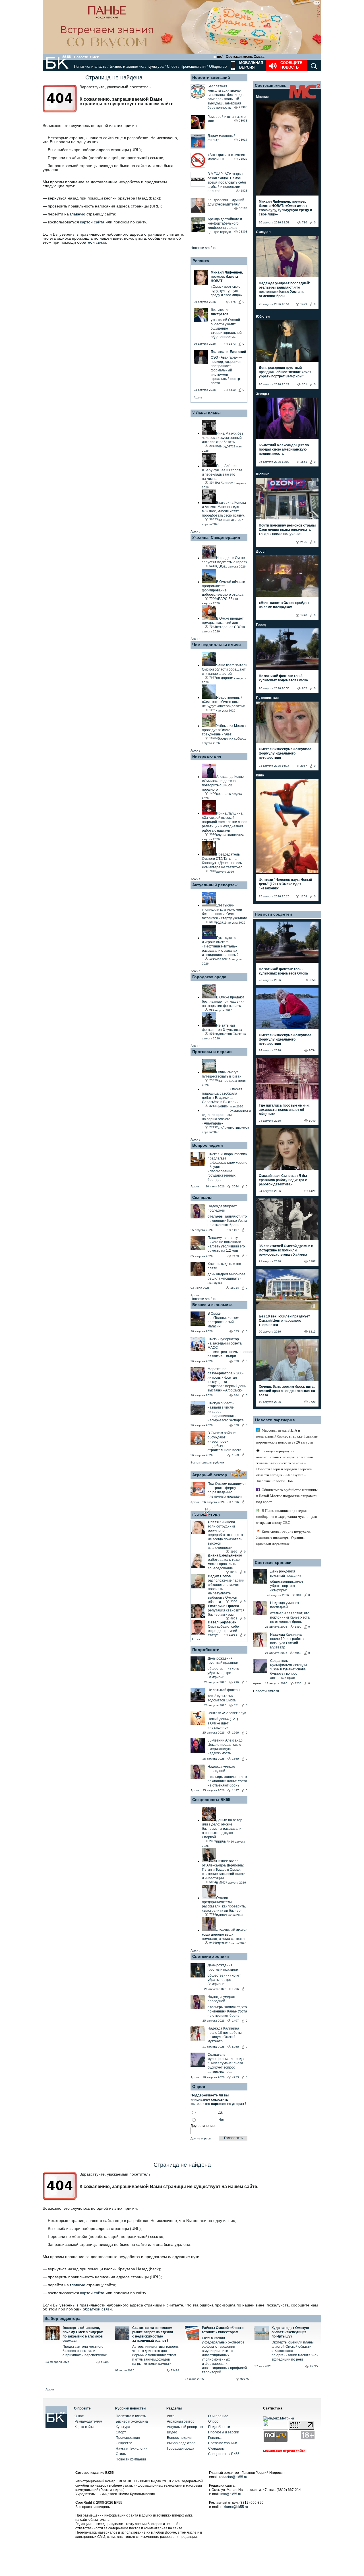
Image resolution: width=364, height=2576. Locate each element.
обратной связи (92, 242)
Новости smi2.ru (203, 248)
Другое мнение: (203, 2126)
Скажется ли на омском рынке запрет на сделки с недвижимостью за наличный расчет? (153, 2334)
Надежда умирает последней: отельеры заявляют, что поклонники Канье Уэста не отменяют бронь (284, 290)
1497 (235, 1230)
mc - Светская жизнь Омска (241, 57)
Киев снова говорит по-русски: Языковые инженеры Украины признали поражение (284, 1537)
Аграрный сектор (210, 1475)
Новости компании (131, 2459)
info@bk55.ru (231, 2494)
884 (236, 1395)
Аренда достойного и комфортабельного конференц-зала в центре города (225, 226)
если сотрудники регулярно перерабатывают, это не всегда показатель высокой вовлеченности (225, 1537)
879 (236, 1425)
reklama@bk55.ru (234, 2507)
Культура (156, 66)
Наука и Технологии (132, 2448)
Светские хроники (211, 1956)
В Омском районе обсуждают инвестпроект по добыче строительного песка (225, 1442)
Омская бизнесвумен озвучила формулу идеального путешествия (285, 753)
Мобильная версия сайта (284, 2451)
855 (305, 688)
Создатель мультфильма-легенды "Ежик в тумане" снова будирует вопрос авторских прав (226, 2063)
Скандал (263, 232)
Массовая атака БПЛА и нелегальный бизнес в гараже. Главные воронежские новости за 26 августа (287, 1436)
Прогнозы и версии (212, 1052)
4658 (234, 1618)
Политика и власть (90, 66)
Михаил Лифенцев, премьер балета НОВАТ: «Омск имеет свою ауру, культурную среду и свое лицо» (285, 208)
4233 (235, 2077)
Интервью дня (207, 756)
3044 (235, 1186)
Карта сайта (84, 2427)
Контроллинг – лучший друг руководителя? (226, 202)
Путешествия (267, 698)
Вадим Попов (219, 1576)
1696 (235, 1502)
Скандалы (202, 1197)
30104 (243, 208)
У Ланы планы (206, 413)
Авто (171, 2416)
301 (305, 384)
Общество (218, 66)
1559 (235, 1759)
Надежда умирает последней (222, 1208)
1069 (235, 1455)
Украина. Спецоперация (216, 537)
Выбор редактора (62, 2318)
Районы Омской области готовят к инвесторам (223, 2330)
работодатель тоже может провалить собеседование (224, 1564)
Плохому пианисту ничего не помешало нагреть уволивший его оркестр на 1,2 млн (226, 1244)
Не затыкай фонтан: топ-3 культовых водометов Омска (283, 678)
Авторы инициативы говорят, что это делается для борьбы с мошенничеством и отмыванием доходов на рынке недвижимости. (156, 2355)
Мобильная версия (251, 65)
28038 (243, 121)
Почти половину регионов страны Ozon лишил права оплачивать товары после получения (287, 530)
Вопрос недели (208, 1145)
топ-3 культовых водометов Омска (222, 1698)
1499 (304, 304)
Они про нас (218, 2416)
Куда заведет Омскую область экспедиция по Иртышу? (290, 2332)
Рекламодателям (88, 2421)
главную (78, 214)
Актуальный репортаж (215, 885)
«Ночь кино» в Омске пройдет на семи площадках (284, 605)
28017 (243, 140)
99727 (314, 2366)
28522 (243, 159)
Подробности (206, 1650)
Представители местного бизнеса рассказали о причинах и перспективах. (85, 2351)
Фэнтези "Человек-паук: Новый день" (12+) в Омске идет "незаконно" (285, 884)
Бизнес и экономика (127, 66)
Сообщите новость (291, 65)
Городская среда (209, 977)
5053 (298, 1653)
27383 (243, 107)
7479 (235, 1256)
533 (236, 1331)
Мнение (262, 97)
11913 (233, 1635)
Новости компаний (211, 77)
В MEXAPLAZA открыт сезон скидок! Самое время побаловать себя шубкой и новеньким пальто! (227, 182)
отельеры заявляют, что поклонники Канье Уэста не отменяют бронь (227, 1221)
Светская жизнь (271, 85)
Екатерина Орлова (224, 1606)
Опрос (213, 2421)
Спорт (172, 66)
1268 (304, 896)
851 (236, 1705)
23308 (243, 232)
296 (236, 1682)
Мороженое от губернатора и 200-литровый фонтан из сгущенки (226, 1375)
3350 (234, 1601)
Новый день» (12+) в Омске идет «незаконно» (223, 1723)
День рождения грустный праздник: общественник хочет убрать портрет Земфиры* (285, 372)
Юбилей (263, 316)
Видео (172, 2432)
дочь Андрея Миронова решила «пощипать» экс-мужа (227, 1278)
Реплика (201, 261)
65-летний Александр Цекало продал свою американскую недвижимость (225, 1747)
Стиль (121, 2454)
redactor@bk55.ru (233, 2477)
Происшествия (193, 66)
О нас (79, 2416)
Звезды (262, 394)
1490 (304, 615)
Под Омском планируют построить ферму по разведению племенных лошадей (227, 1490)
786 (305, 222)
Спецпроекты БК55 (211, 1800)
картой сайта (92, 222)
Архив (198, 397)
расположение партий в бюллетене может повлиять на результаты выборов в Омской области (226, 1591)
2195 (304, 542)
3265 (234, 1572)
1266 (235, 1733)
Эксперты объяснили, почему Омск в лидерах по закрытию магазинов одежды (83, 2334)
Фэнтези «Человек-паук (227, 1713)
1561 (304, 462)
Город (261, 625)
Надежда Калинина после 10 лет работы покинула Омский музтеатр (225, 2035)
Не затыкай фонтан (224, 1690)
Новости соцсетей (273, 914)
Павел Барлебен (222, 1622)
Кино (260, 775)
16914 (235, 1288)
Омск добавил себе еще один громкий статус (223, 1631)
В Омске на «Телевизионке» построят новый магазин (223, 1320)
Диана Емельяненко (225, 1555)
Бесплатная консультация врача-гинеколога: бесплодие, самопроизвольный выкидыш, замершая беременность (227, 97)
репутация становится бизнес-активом (226, 1612)
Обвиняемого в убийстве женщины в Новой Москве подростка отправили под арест (287, 1496)
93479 (175, 2370)
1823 (244, 191)
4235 (298, 1683)
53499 (105, 2362)
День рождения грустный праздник (223, 1661)
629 (236, 1361)
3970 (234, 1552)
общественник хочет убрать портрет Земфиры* (224, 1673)
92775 (245, 2379)
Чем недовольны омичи (217, 645)
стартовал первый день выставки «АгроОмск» (227, 1388)
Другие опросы (201, 2138)
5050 (235, 2047)
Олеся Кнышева (222, 1522)
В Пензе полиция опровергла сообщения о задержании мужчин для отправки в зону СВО (287, 1517)
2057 (304, 766)
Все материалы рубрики (207, 1462)
